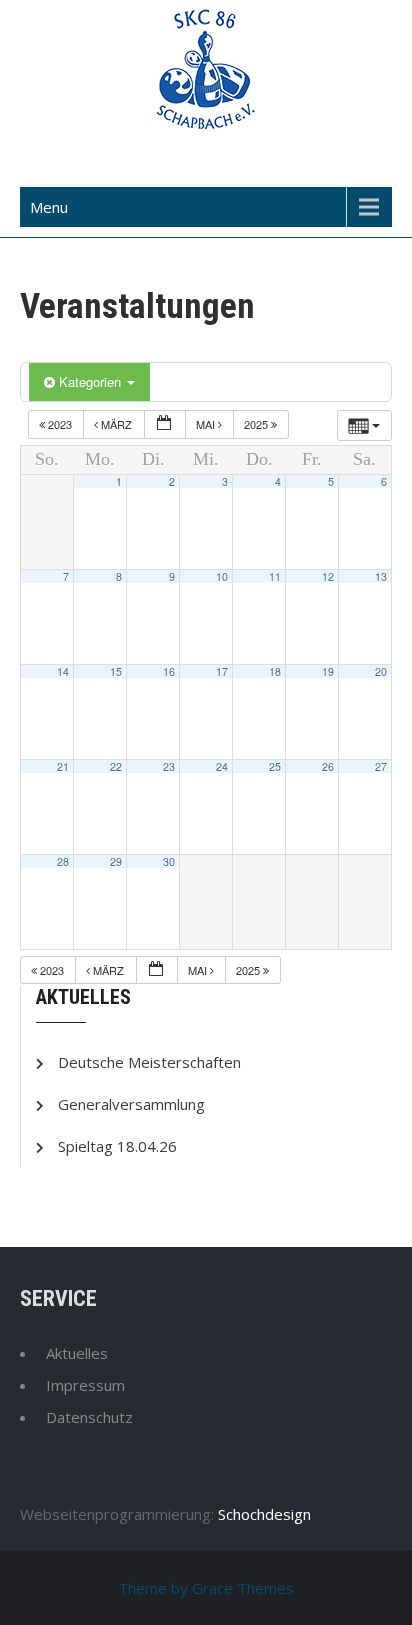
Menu (49, 207)
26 (328, 766)
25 (275, 766)
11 (275, 576)
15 (116, 671)
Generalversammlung (131, 1104)
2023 (60, 424)
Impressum (85, 1385)
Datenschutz (89, 1417)
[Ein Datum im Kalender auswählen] (165, 424)
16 (169, 671)
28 (63, 861)
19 (328, 671)
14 (63, 671)
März (116, 424)
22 (116, 766)
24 (222, 766)
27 (381, 766)
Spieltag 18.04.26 (117, 1146)
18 (275, 671)
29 (116, 861)
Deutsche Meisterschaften (149, 1062)
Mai (207, 424)
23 (169, 766)
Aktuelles (77, 1353)
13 (381, 576)
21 (63, 766)
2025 (257, 424)
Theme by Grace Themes (206, 1588)
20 (381, 671)
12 (328, 576)
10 (222, 576)
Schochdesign (264, 1514)
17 (222, 671)
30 (169, 861)
